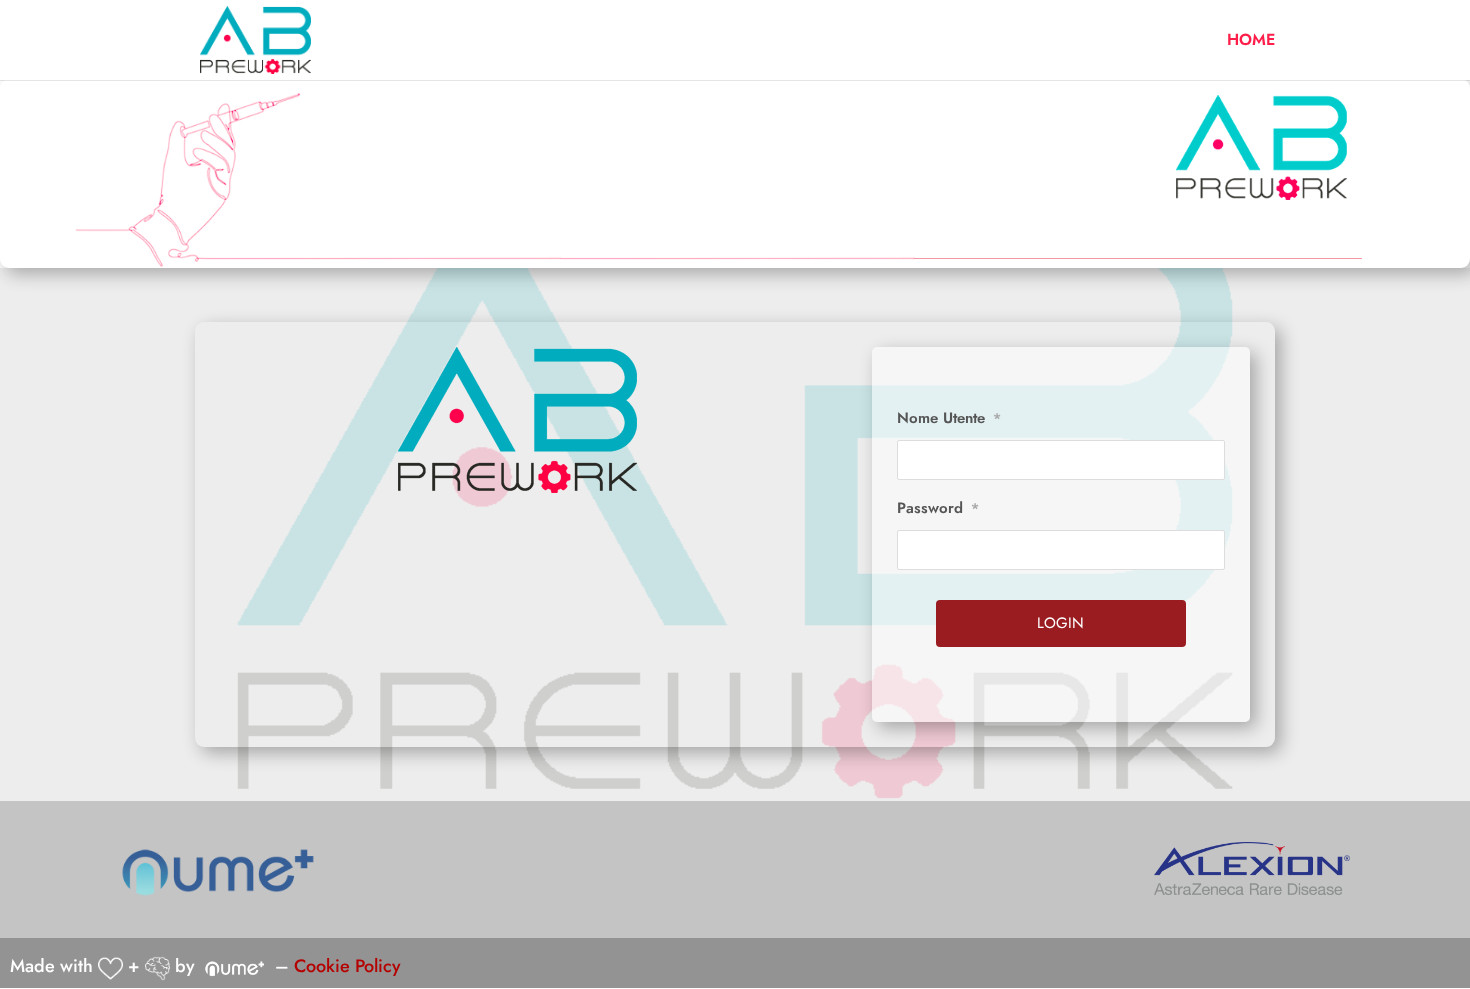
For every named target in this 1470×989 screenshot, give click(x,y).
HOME (1251, 42)
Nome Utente (949, 418)
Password (938, 508)
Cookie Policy (347, 966)
